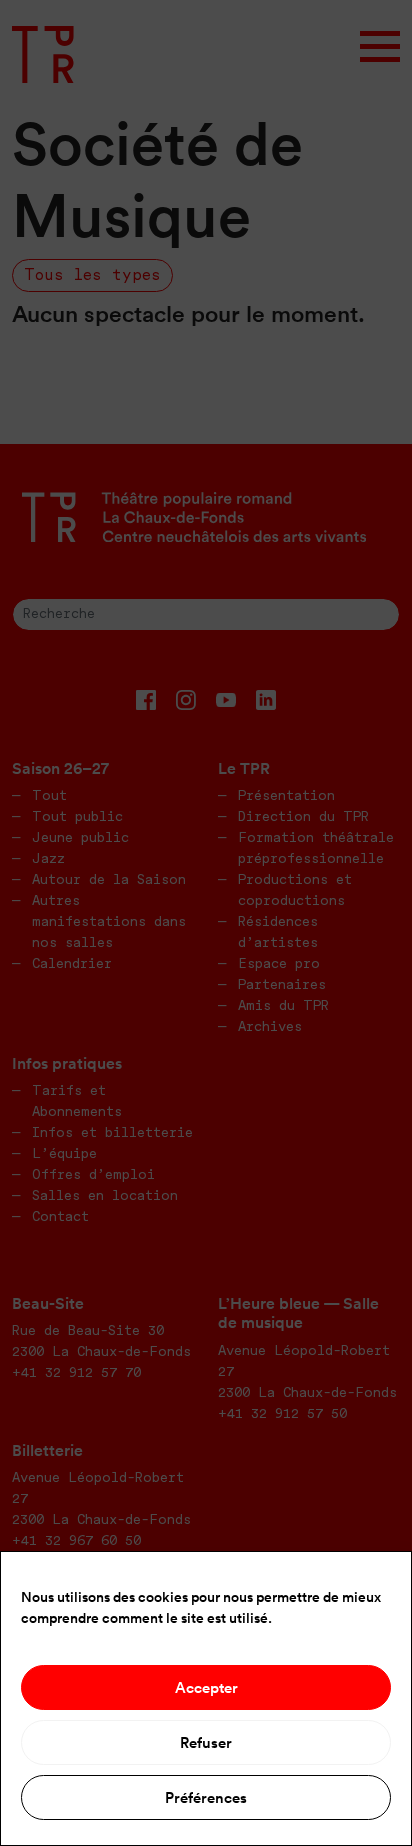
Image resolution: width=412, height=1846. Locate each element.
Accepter (206, 1687)
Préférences (206, 1797)
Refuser (206, 1742)
